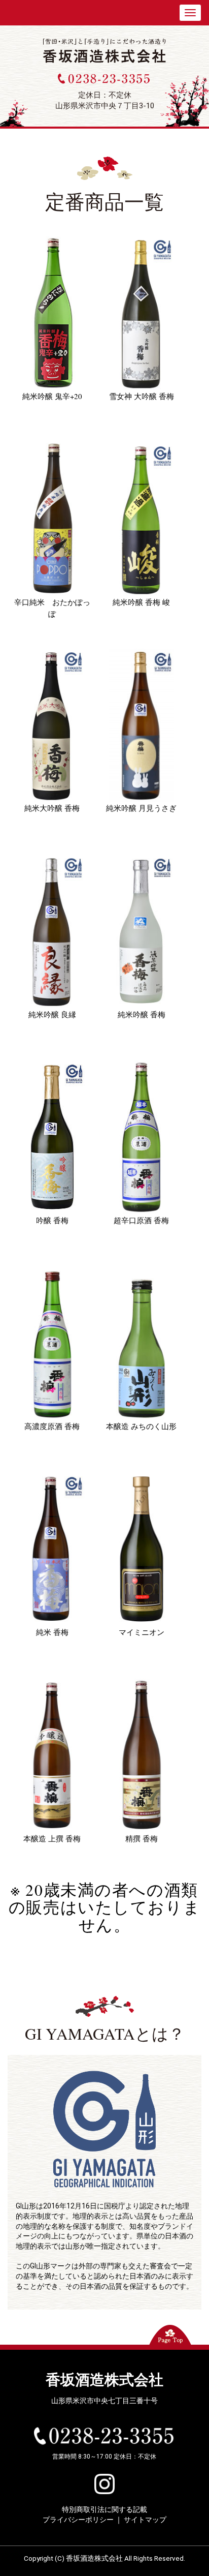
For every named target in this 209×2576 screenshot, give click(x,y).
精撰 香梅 (142, 1838)
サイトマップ (145, 2520)
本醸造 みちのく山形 (141, 1426)
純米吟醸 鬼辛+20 (52, 396)
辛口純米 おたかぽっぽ (52, 608)
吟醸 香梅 (52, 1220)
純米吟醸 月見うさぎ (141, 808)
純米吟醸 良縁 (52, 1014)
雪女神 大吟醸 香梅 (142, 396)
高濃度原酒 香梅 (52, 1426)
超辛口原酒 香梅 (141, 1220)
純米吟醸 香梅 (142, 1014)
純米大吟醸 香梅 (52, 808)
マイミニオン (142, 1632)
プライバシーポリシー (78, 2520)
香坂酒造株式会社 (104, 2380)
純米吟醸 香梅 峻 (141, 602)
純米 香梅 (52, 1632)
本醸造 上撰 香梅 (52, 1838)
